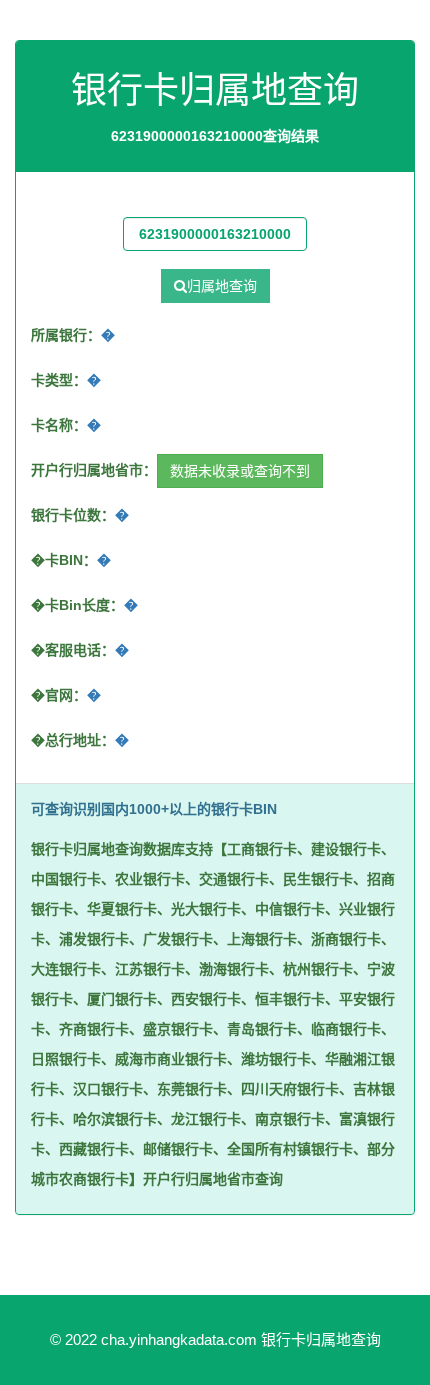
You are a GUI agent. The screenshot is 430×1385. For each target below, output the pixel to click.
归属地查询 (222, 286)
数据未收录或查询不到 (240, 471)
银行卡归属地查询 (321, 1339)
